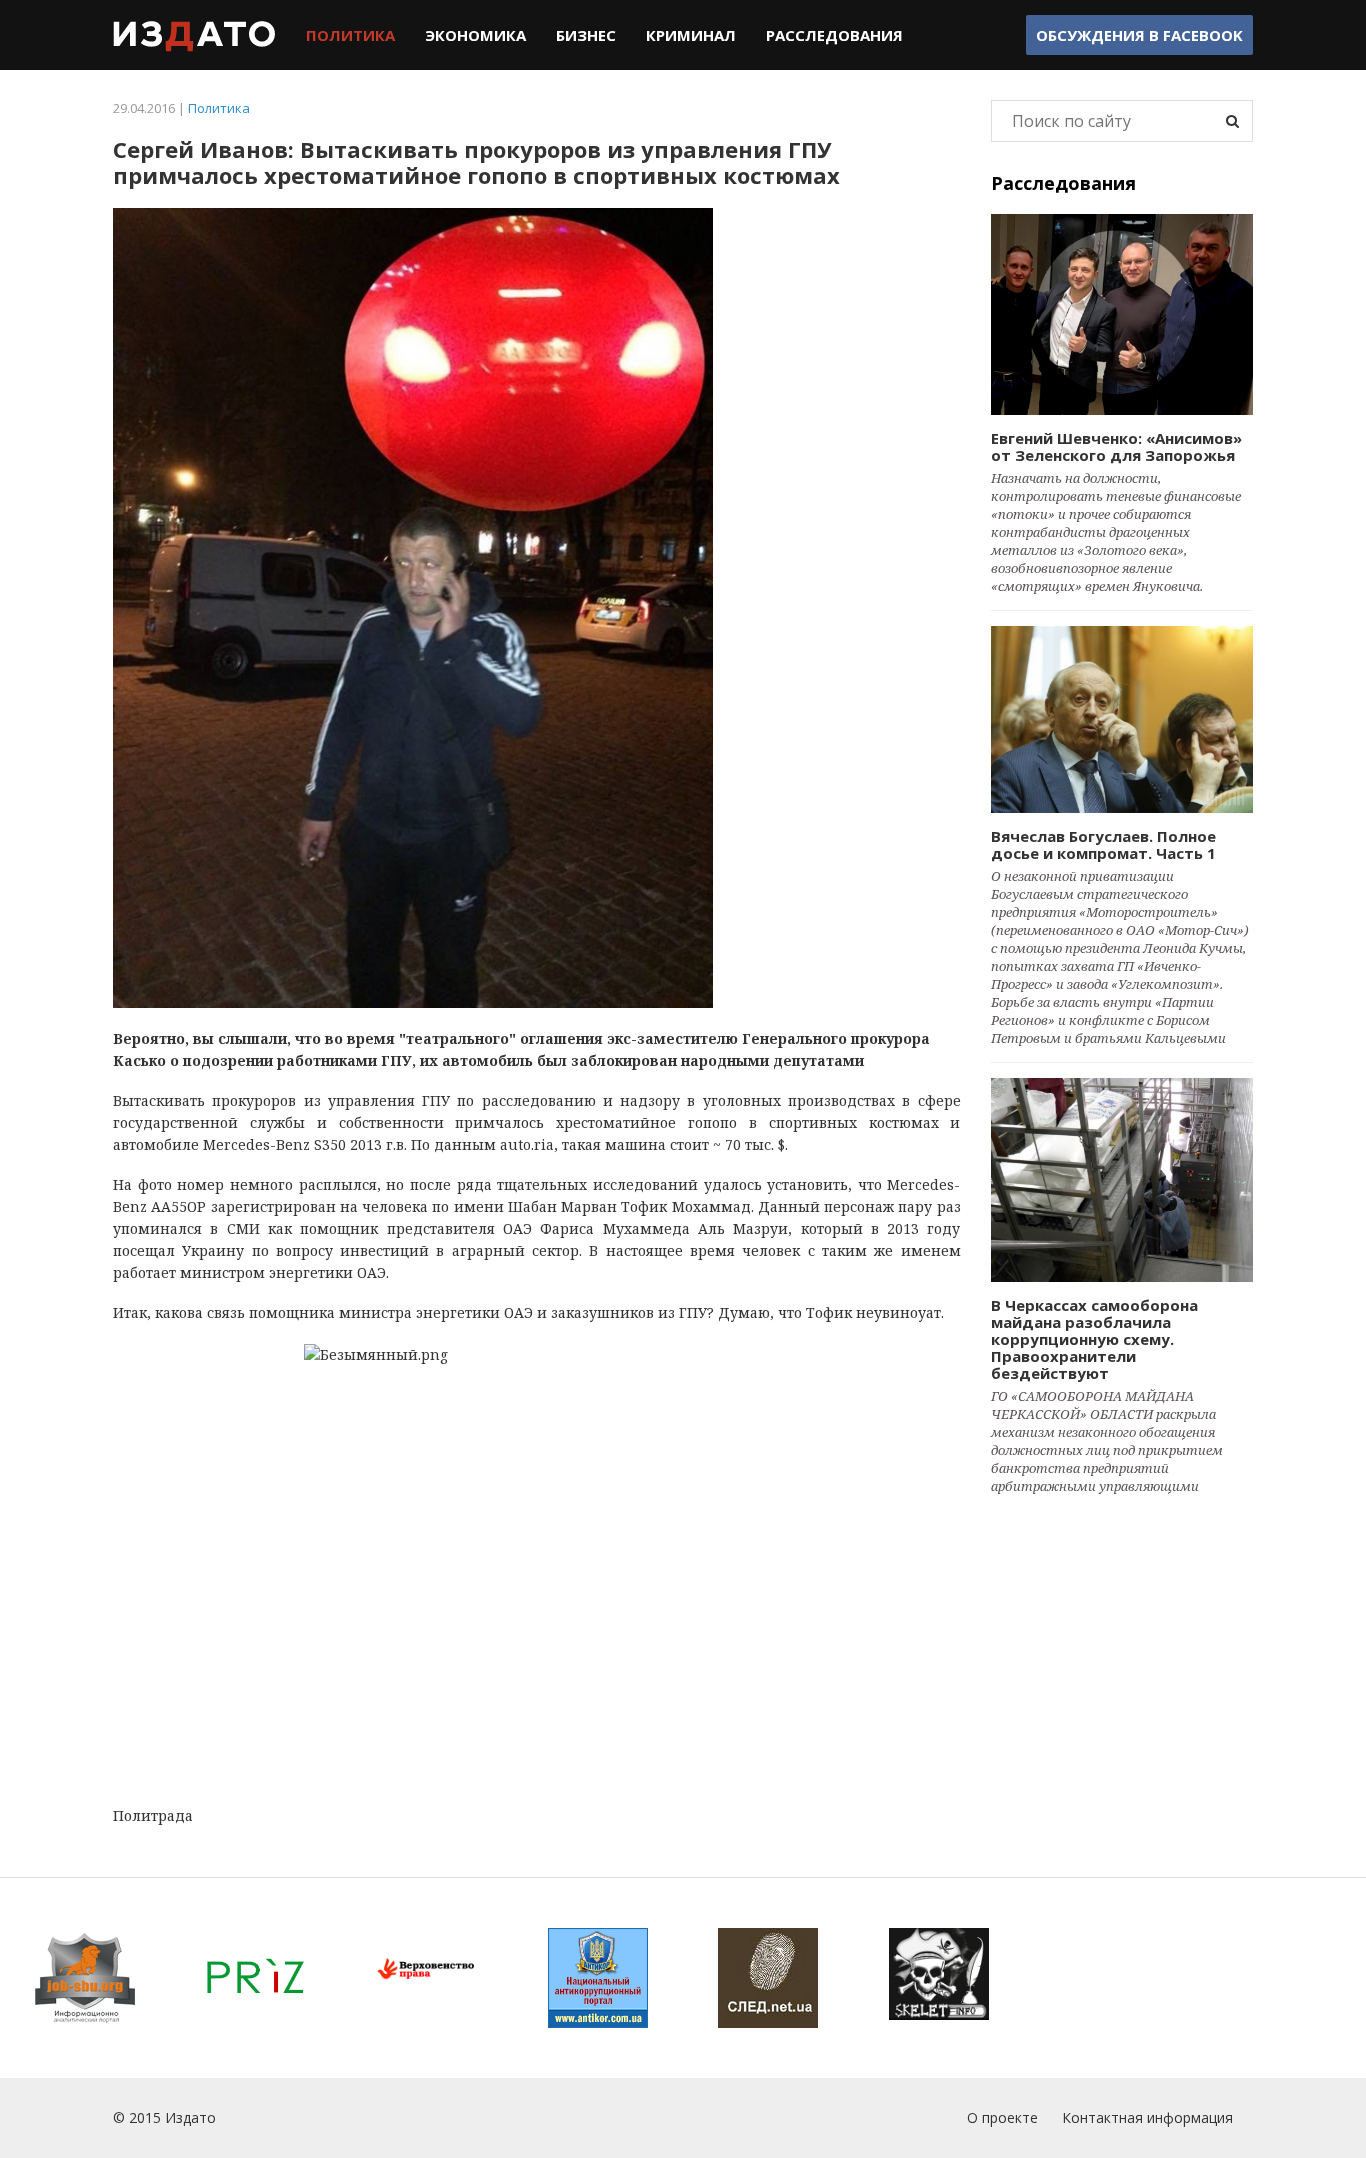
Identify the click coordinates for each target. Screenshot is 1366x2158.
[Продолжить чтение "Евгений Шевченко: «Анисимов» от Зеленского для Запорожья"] (1122, 314)
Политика (350, 35)
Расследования (834, 35)
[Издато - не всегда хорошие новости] (194, 35)
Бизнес (586, 35)
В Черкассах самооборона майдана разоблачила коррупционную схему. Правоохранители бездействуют (1094, 1339)
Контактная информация (1147, 2117)
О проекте (1002, 2117)
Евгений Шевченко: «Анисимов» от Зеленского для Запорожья (1116, 446)
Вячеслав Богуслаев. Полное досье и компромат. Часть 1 (1103, 844)
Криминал (691, 35)
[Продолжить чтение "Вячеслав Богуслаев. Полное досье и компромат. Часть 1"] (1122, 719)
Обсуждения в (1139, 35)
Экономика (475, 35)
